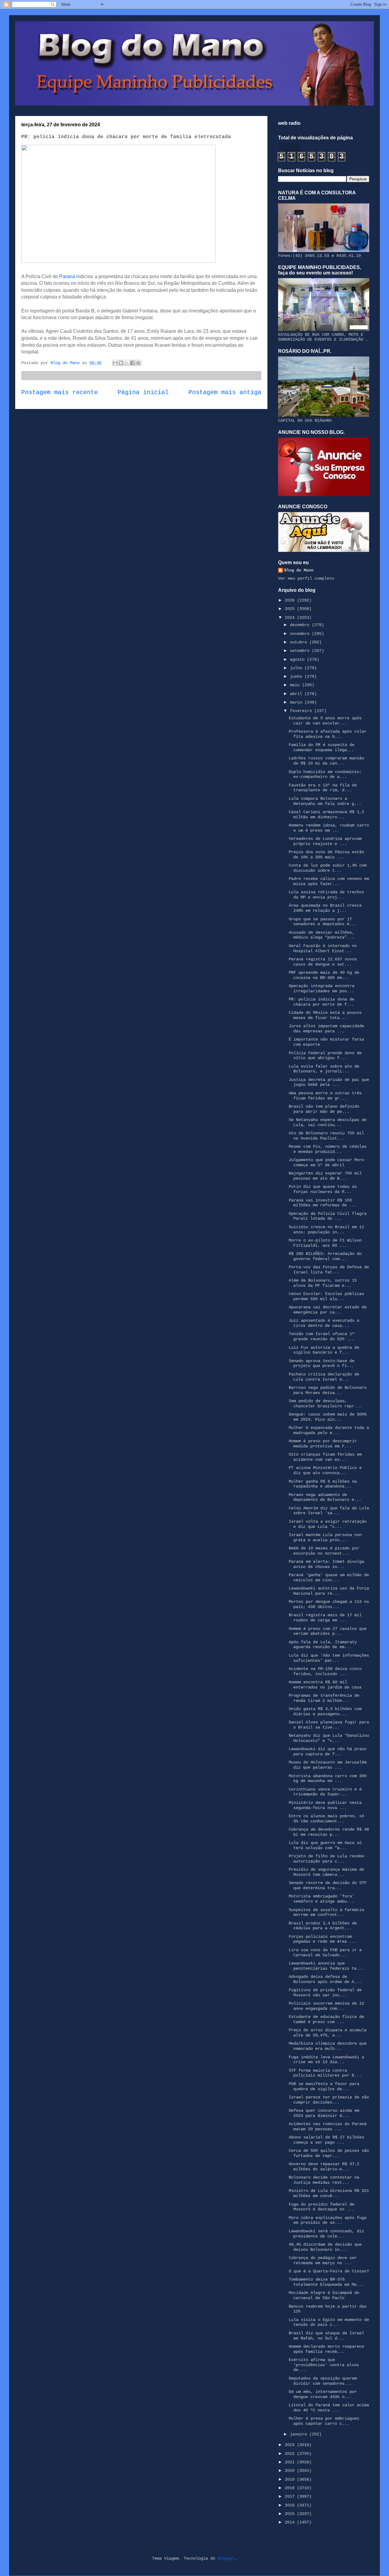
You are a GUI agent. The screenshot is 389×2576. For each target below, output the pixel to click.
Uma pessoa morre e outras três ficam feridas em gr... (325, 1096)
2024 (291, 618)
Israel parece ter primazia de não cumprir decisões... (329, 2100)
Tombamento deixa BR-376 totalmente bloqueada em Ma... (326, 2282)
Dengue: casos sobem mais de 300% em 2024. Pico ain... (328, 1417)
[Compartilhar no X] (127, 363)
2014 (291, 2522)
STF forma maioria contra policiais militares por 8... (325, 2073)
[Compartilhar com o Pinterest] (138, 363)
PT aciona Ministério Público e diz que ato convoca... (325, 1470)
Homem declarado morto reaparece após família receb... (326, 2349)
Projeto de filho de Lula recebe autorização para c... (326, 1859)
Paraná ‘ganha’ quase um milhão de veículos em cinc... (329, 1578)
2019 (291, 2479)
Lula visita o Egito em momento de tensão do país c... (329, 2322)
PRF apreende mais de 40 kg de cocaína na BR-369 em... (324, 975)
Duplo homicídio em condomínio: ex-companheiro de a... (325, 774)
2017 (291, 2496)
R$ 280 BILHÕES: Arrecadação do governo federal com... (325, 1256)
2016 (291, 2505)
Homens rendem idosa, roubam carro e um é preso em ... (329, 828)
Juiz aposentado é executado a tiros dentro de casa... (324, 1323)
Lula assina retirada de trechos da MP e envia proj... (326, 895)
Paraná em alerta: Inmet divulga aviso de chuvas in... (326, 1564)
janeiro (300, 2434)
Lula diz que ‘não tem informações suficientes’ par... (329, 1658)
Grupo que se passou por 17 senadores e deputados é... (323, 922)
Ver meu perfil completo (306, 578)
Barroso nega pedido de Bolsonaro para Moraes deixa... (328, 1390)
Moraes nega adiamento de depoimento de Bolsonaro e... (325, 1497)
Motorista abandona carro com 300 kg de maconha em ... (328, 1779)
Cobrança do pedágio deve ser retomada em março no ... (323, 2260)
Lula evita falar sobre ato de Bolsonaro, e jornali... (324, 1069)
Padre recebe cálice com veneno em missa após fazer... (329, 881)
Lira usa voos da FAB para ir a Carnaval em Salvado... (325, 1952)
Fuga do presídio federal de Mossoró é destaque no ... (322, 2207)
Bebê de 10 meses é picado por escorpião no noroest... (324, 1551)
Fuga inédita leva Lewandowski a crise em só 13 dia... (326, 2060)
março (297, 702)
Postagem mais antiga (225, 393)
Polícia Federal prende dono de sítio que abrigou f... (325, 1056)
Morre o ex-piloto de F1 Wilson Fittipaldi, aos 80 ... (325, 1243)
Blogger (226, 2558)
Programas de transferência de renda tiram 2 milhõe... (324, 1698)
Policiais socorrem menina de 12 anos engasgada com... (326, 2006)
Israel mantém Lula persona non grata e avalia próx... (325, 1537)
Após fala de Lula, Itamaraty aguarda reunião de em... (323, 1645)
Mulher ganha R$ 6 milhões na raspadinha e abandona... (323, 1484)
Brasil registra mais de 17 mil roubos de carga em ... (325, 1618)
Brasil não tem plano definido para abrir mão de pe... (324, 1109)
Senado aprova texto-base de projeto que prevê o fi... (322, 1363)
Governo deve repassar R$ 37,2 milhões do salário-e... (324, 2167)
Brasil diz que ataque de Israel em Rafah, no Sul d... (326, 2336)
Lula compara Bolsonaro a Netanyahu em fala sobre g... (325, 801)
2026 (291, 600)
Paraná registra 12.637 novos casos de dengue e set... (323, 962)
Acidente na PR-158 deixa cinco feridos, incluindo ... (325, 1671)
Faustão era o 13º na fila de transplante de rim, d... (323, 788)
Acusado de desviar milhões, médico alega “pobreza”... (322, 935)
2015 (291, 2514)
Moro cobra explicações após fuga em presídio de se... (328, 2220)
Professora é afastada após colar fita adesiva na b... (328, 734)
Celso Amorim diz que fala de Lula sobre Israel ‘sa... (329, 1511)
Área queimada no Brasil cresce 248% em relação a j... (325, 908)
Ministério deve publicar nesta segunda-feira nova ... (325, 1805)
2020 (291, 2471)
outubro (300, 642)
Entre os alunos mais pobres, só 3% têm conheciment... (326, 1819)
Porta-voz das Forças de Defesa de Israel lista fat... (329, 1270)
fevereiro (302, 711)
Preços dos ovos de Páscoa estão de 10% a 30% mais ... (326, 855)
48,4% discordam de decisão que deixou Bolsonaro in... (325, 2247)
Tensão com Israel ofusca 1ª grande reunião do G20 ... (322, 1336)
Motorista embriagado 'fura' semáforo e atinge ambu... (322, 1899)
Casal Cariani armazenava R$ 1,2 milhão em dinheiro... (326, 814)
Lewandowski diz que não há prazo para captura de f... (328, 1751)
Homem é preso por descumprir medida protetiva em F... (323, 1444)
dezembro (301, 625)
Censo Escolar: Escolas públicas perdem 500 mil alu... (326, 1296)
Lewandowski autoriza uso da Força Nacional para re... (329, 1591)
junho (297, 676)
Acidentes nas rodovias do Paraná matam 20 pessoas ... (328, 2126)
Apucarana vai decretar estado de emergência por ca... (328, 1310)
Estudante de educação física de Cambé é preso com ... (326, 2019)
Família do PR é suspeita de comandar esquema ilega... (322, 747)
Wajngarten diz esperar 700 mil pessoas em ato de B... (325, 1176)
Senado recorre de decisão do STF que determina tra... (328, 1885)
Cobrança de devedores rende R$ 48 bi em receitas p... (329, 1832)
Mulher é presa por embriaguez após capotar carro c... (324, 2421)
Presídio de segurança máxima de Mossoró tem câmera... (326, 1872)
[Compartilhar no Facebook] (133, 363)
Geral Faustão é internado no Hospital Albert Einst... (323, 948)
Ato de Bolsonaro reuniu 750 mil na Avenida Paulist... (326, 1136)
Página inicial (143, 393)
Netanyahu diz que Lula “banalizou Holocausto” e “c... (329, 1738)
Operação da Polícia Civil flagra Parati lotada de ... (328, 1216)
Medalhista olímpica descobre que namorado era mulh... (328, 2046)
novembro (301, 634)
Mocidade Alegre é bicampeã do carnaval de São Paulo (324, 2295)
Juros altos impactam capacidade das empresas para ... (326, 1029)
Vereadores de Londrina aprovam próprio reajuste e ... (325, 841)
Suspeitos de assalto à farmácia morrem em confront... (326, 1912)
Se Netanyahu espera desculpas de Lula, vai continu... (328, 1122)
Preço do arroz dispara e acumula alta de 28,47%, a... (328, 2033)
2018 (291, 2488)
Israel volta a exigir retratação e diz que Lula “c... (328, 1524)
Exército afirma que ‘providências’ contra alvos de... (324, 2365)
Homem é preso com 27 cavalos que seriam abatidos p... (328, 1631)
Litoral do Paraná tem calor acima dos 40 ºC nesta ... (329, 2408)
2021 (291, 2462)
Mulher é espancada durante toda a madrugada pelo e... (329, 1430)
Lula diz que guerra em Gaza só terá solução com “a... (325, 1845)
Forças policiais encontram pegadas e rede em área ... (323, 1939)
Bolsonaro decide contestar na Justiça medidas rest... (324, 2180)
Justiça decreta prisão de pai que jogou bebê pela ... (329, 1082)
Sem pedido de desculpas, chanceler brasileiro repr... (325, 1404)
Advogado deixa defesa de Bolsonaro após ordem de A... (325, 1979)
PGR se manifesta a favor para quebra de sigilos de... (324, 2086)
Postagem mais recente (60, 393)
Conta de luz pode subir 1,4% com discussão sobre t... (328, 868)
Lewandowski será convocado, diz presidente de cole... (326, 2234)
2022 (291, 2454)
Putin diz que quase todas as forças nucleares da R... (323, 1189)
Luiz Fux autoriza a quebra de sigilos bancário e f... (324, 1350)
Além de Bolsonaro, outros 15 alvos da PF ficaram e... (323, 1283)
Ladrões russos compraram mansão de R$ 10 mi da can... (326, 761)
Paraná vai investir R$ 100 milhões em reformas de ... (323, 1203)
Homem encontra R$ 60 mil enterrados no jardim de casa (325, 1685)
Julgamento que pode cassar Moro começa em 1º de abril (326, 1162)
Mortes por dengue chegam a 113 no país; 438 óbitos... (329, 1604)
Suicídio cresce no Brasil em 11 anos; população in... (326, 1230)
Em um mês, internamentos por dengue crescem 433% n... (323, 2394)
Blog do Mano (299, 570)
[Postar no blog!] (121, 363)
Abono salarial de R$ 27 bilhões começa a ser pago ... (326, 2140)
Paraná (68, 276)
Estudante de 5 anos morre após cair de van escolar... (325, 721)
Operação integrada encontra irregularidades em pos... (322, 988)
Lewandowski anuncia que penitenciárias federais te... (326, 1966)
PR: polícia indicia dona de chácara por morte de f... (322, 1002)
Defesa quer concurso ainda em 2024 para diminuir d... (324, 2113)
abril (297, 694)
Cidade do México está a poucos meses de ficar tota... (325, 1015)
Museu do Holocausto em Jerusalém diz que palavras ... (328, 1765)
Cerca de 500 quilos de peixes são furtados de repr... (329, 2153)
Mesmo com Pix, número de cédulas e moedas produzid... (328, 1149)
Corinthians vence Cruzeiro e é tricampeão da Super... (325, 1792)
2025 (291, 609)
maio (296, 685)
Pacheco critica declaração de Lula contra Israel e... (324, 1377)
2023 (291, 2445)
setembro (301, 651)
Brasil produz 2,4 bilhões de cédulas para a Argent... (323, 1926)
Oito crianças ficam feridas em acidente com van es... (325, 1457)
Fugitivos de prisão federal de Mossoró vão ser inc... (325, 1993)
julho (297, 668)
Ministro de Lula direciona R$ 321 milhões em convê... (329, 2193)
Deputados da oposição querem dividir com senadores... (323, 2381)
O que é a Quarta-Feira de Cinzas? (329, 2271)
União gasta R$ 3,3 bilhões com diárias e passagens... (325, 1711)
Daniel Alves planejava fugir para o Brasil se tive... (329, 1725)
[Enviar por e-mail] (115, 363)
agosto (298, 659)
